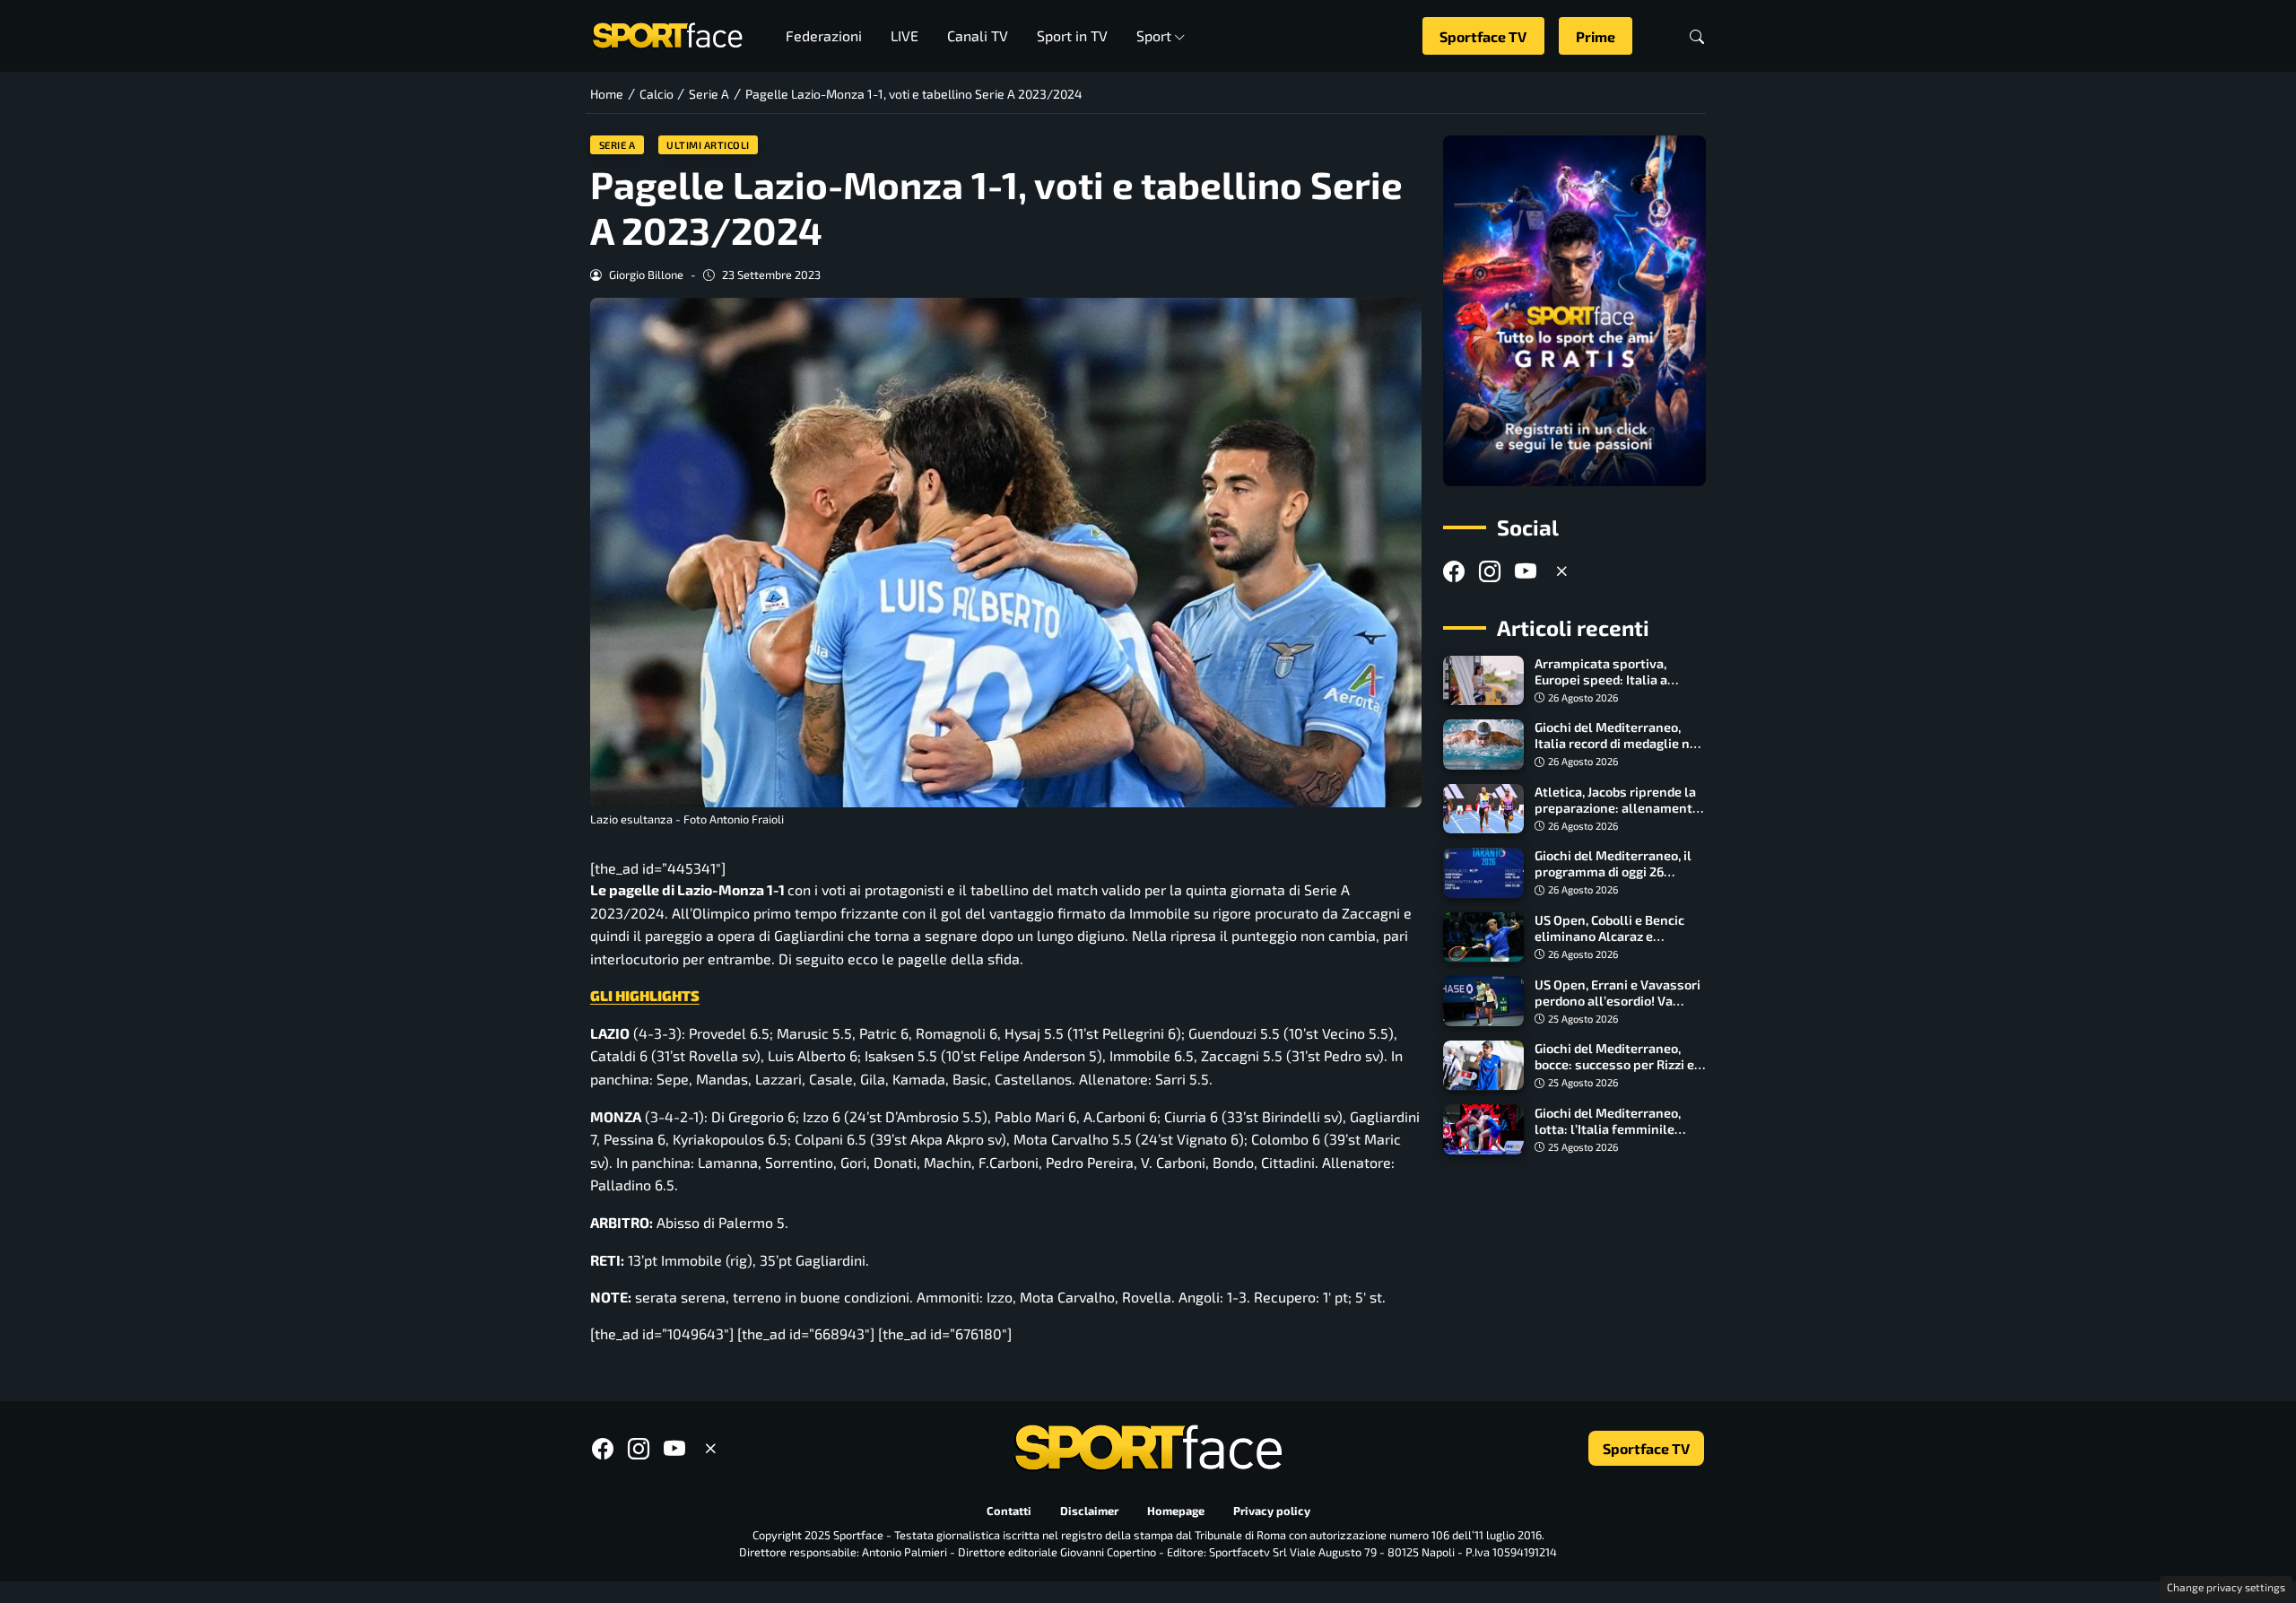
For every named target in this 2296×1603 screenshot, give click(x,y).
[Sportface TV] (1574, 311)
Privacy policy (1272, 1511)
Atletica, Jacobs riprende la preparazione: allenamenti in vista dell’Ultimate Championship (1615, 816)
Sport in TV (1072, 35)
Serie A (617, 145)
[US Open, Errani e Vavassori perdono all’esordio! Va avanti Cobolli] (1483, 1001)
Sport (1154, 35)
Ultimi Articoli (708, 145)
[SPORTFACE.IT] (667, 34)
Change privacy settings (2226, 1587)
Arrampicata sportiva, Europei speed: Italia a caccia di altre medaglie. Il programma (1612, 688)
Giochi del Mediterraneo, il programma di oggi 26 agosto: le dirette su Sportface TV (1613, 880)
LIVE (904, 35)
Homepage (1176, 1511)
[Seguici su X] (1561, 571)
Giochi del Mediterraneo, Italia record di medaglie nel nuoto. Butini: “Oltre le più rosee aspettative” (1618, 751)
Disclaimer (1089, 1511)
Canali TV (978, 35)
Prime (1596, 36)
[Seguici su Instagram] (1490, 571)
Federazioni (824, 35)
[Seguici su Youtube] (1526, 571)
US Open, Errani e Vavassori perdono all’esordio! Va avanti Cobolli (1618, 1000)
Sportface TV (1483, 36)
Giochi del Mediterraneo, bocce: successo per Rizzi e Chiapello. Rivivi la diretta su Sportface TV (1620, 1072)
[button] (1697, 36)
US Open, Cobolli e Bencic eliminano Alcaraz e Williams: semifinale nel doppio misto (1609, 944)
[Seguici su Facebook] (1454, 571)
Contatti (1009, 1511)
